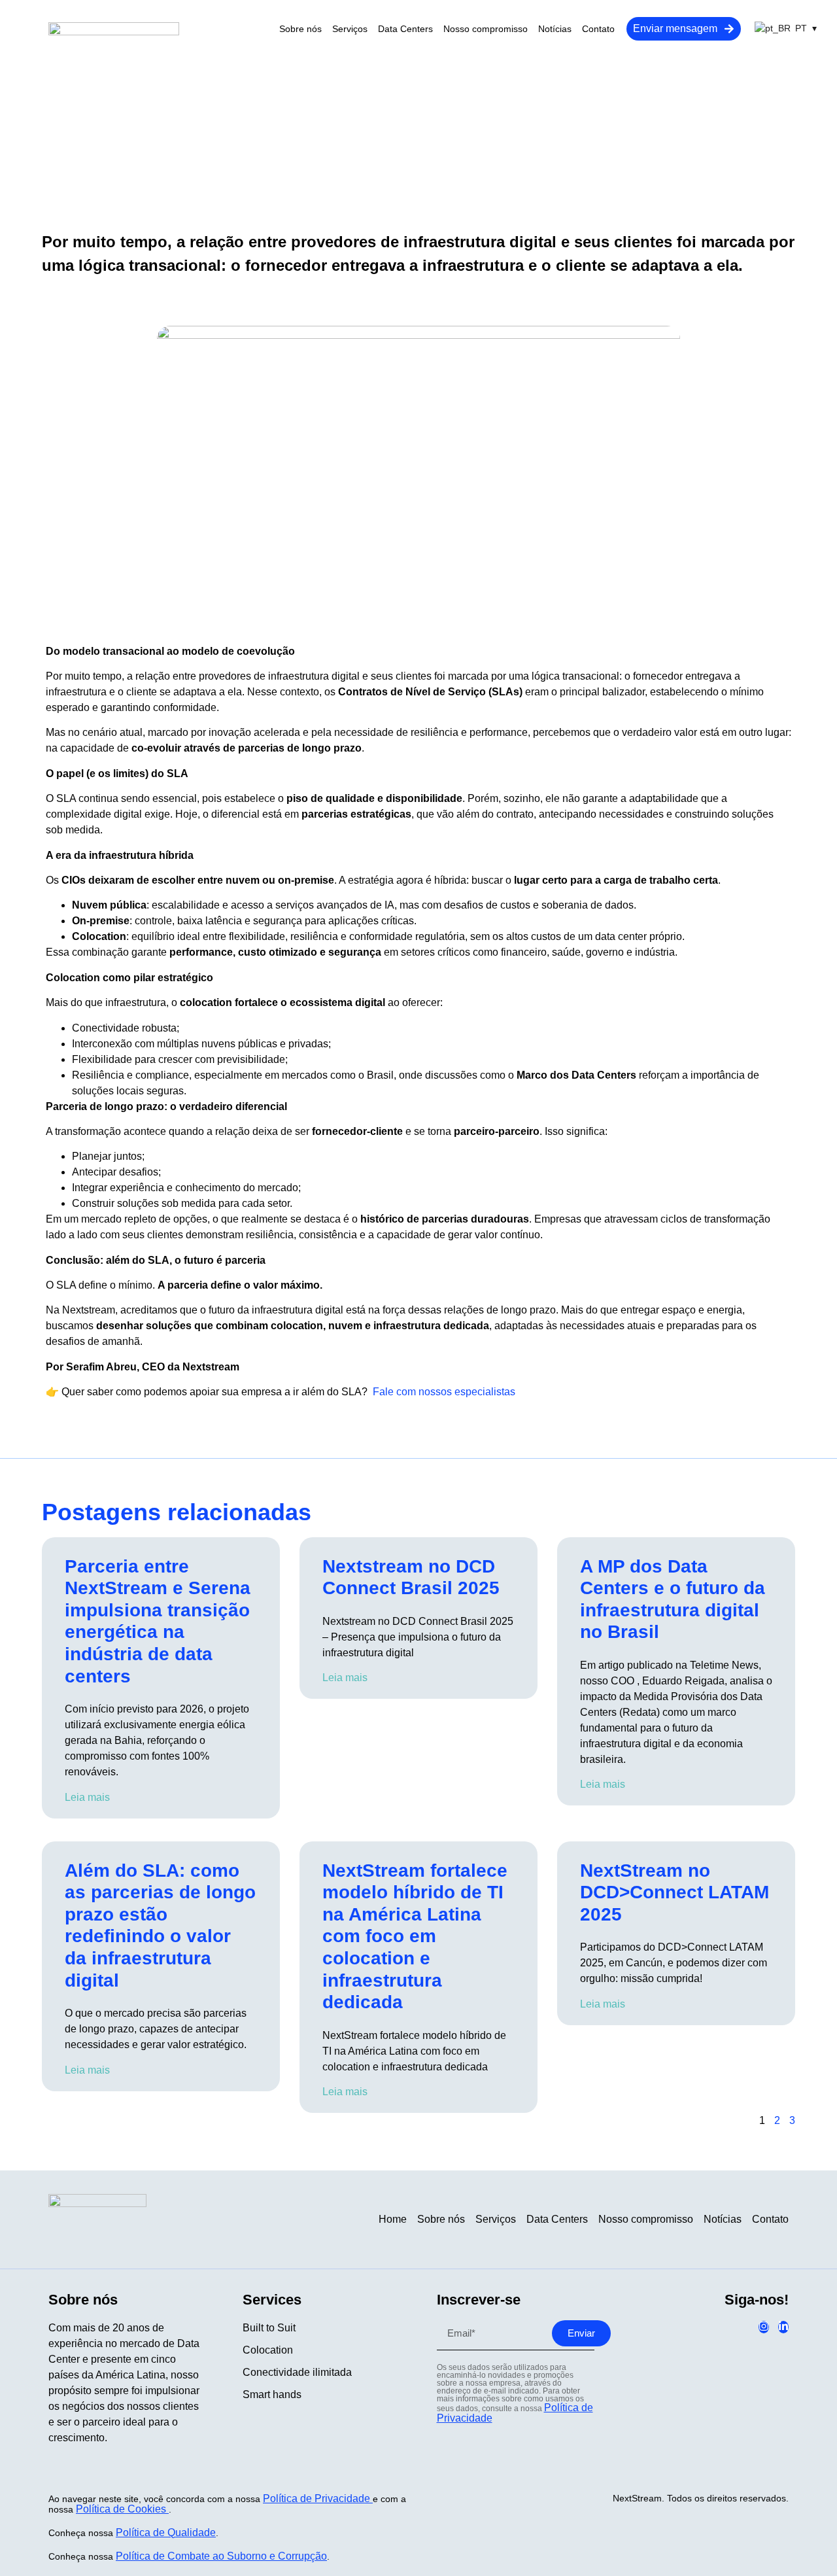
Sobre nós (300, 29)
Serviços (350, 29)
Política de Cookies (122, 2509)
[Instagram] (764, 2327)
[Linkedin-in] (783, 2327)
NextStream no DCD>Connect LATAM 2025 (675, 1892)
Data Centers (405, 29)
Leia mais (87, 1797)
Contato (598, 29)
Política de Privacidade (318, 2498)
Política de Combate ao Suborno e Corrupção (221, 2556)
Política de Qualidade (166, 2532)
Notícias (555, 29)
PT (801, 28)
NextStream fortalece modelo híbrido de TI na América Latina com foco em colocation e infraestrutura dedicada (415, 1937)
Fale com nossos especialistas (444, 1392)
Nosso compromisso (486, 29)
